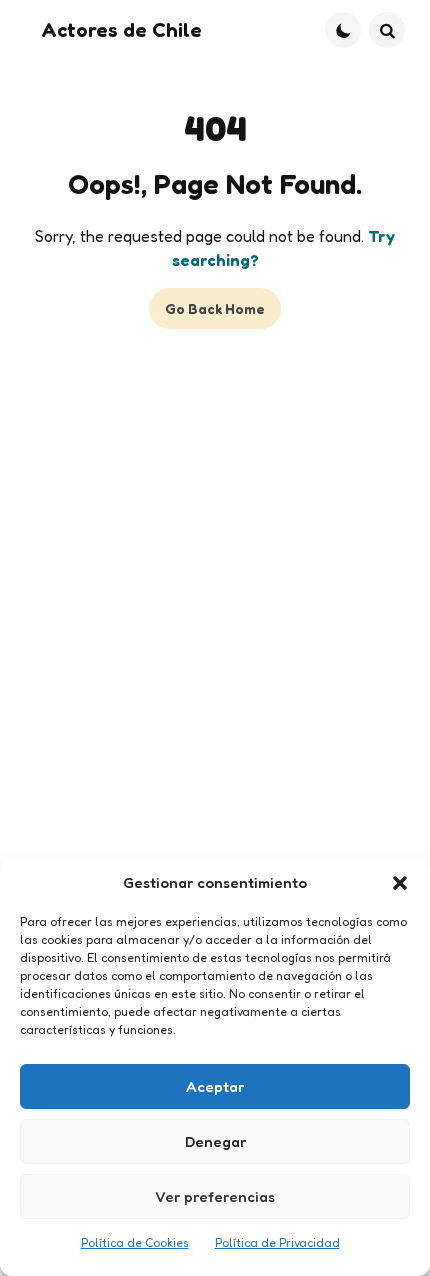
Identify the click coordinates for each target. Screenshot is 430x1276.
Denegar (215, 1141)
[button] (400, 883)
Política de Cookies (135, 1242)
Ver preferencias (215, 1196)
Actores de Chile (121, 30)
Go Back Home (215, 308)
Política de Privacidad (277, 1242)
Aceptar (215, 1086)
